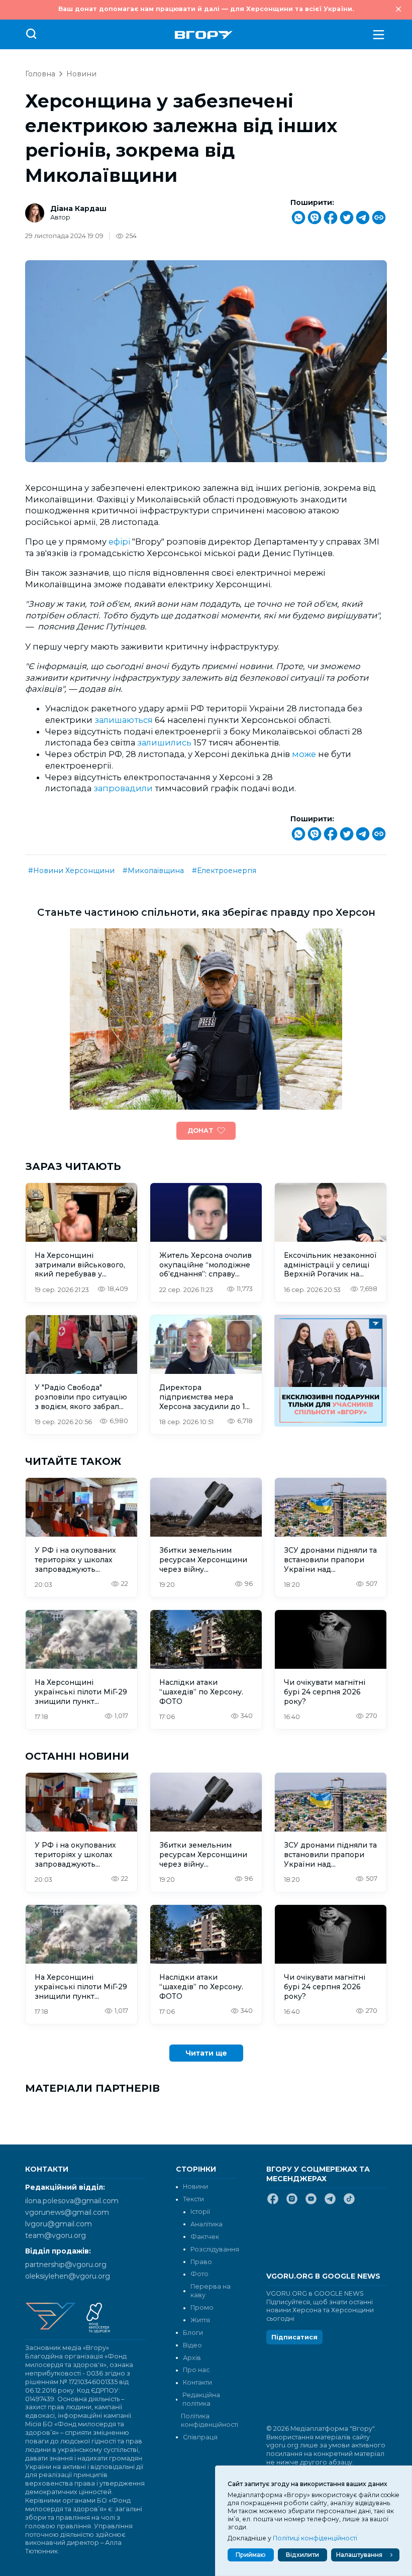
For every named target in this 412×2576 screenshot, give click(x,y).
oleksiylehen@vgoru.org (68, 2276)
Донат (200, 1131)
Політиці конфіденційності (315, 2538)
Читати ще (206, 2053)
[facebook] (273, 2203)
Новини (81, 74)
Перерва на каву (211, 2291)
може (304, 754)
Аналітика (207, 2224)
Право (201, 2262)
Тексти (193, 2199)
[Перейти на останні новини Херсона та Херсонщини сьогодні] (204, 35)
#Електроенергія (224, 871)
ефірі (120, 542)
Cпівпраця (200, 2437)
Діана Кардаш (78, 208)
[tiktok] (349, 2203)
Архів (192, 2358)
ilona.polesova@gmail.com (72, 2201)
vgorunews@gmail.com (67, 2212)
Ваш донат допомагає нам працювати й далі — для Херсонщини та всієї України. (206, 9)
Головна (40, 74)
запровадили (123, 788)
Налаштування (359, 2555)
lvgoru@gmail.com (59, 2224)
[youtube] (311, 2203)
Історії (200, 2212)
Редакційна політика (201, 2399)
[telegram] (330, 2203)
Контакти (197, 2382)
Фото (199, 2274)
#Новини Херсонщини (71, 871)
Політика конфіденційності (209, 2420)
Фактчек (205, 2237)
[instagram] (292, 2203)
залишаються (125, 720)
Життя (200, 2320)
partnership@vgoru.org (66, 2265)
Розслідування (215, 2249)
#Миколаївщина (153, 871)
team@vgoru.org (56, 2235)
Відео (192, 2345)
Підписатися (294, 2337)
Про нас (196, 2370)
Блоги (193, 2333)
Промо (202, 2307)
